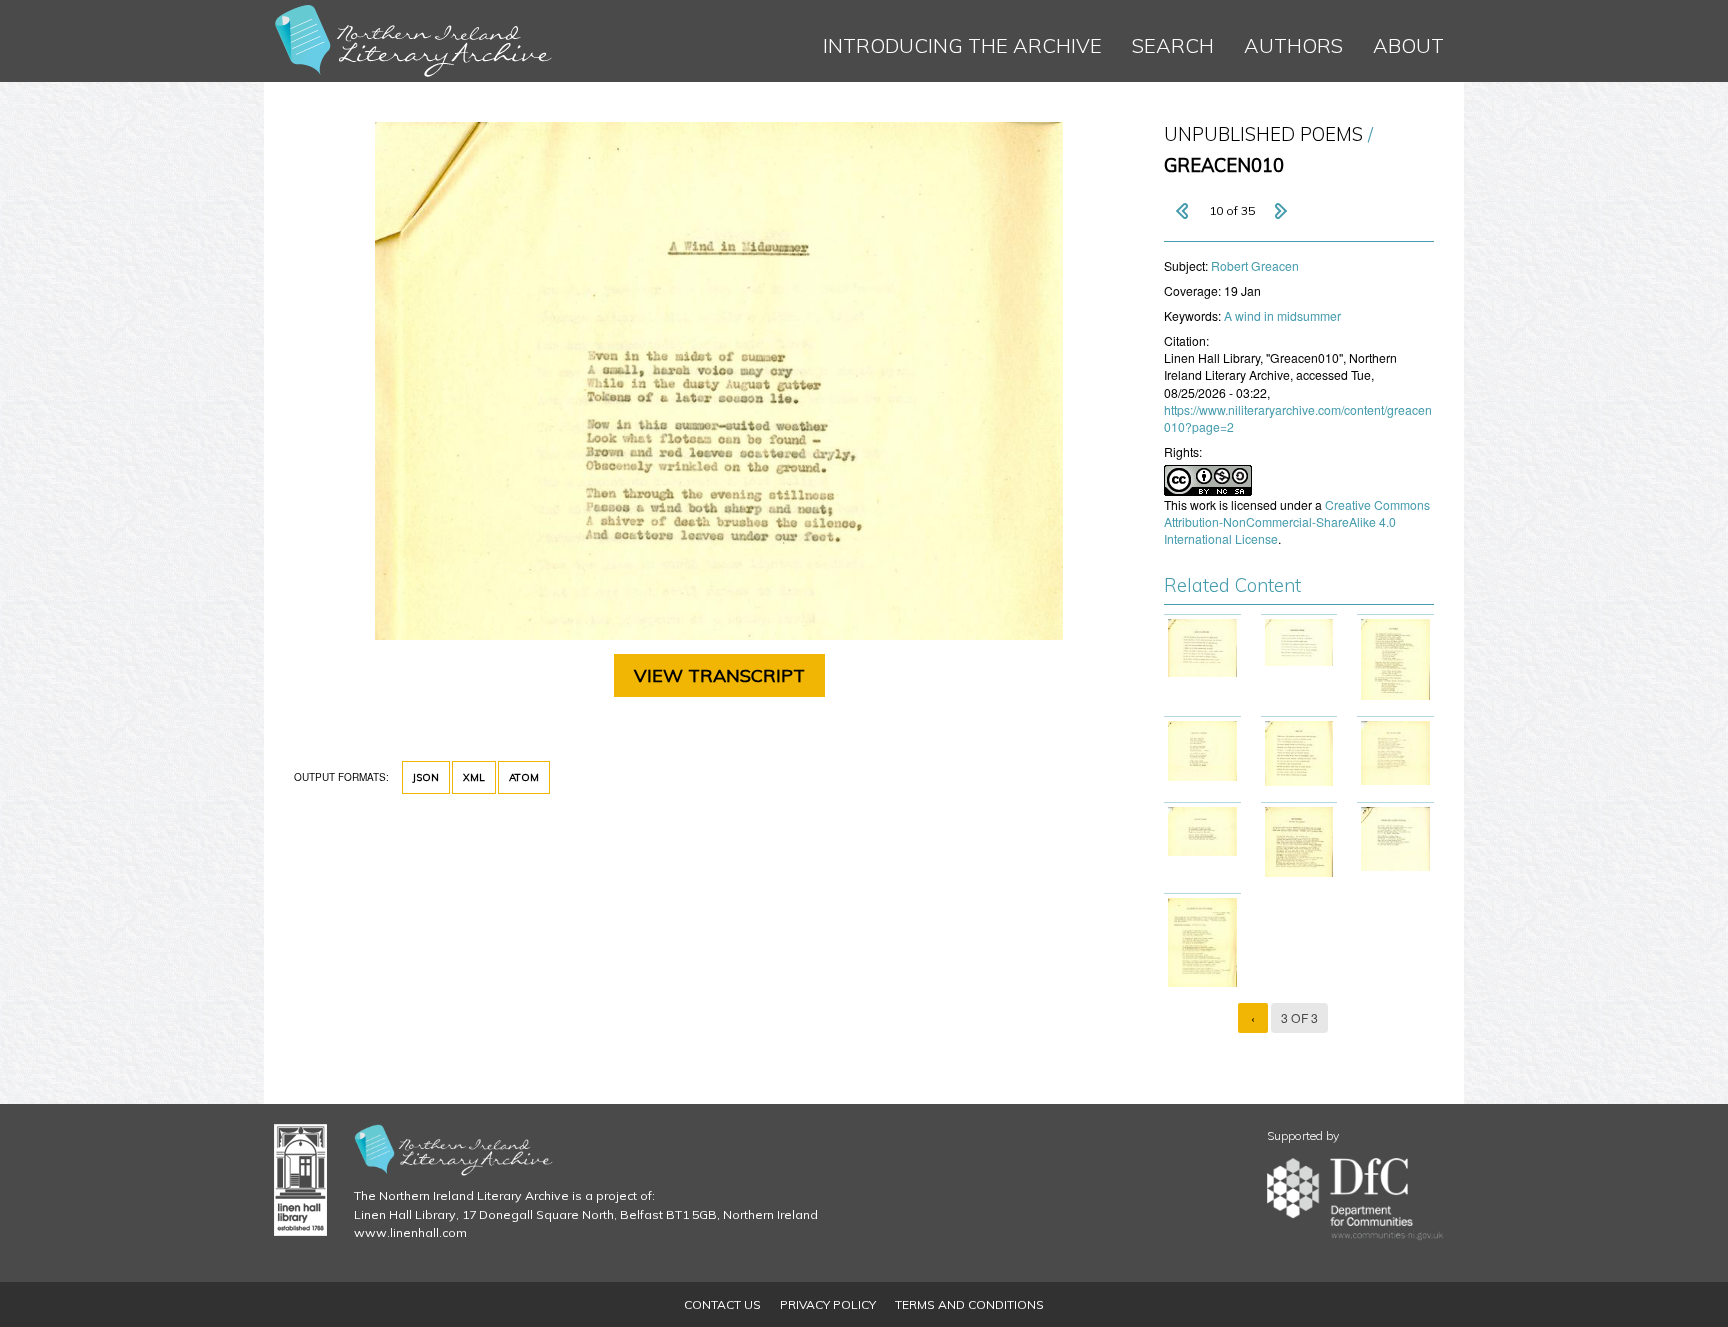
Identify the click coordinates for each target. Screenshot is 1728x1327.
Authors (1293, 45)
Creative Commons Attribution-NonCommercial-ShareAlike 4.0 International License (1297, 521)
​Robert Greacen (1255, 265)
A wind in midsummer (1282, 315)
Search (1173, 45)
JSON (426, 777)
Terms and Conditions (969, 1304)
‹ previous (1184, 211)
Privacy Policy (828, 1304)
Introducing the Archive (962, 45)
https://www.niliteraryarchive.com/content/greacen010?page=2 (1298, 418)
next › (1280, 211)
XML (474, 777)
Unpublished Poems (1263, 134)
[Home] (414, 41)
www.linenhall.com (410, 1232)
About (1408, 45)
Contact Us (722, 1304)
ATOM (524, 777)
